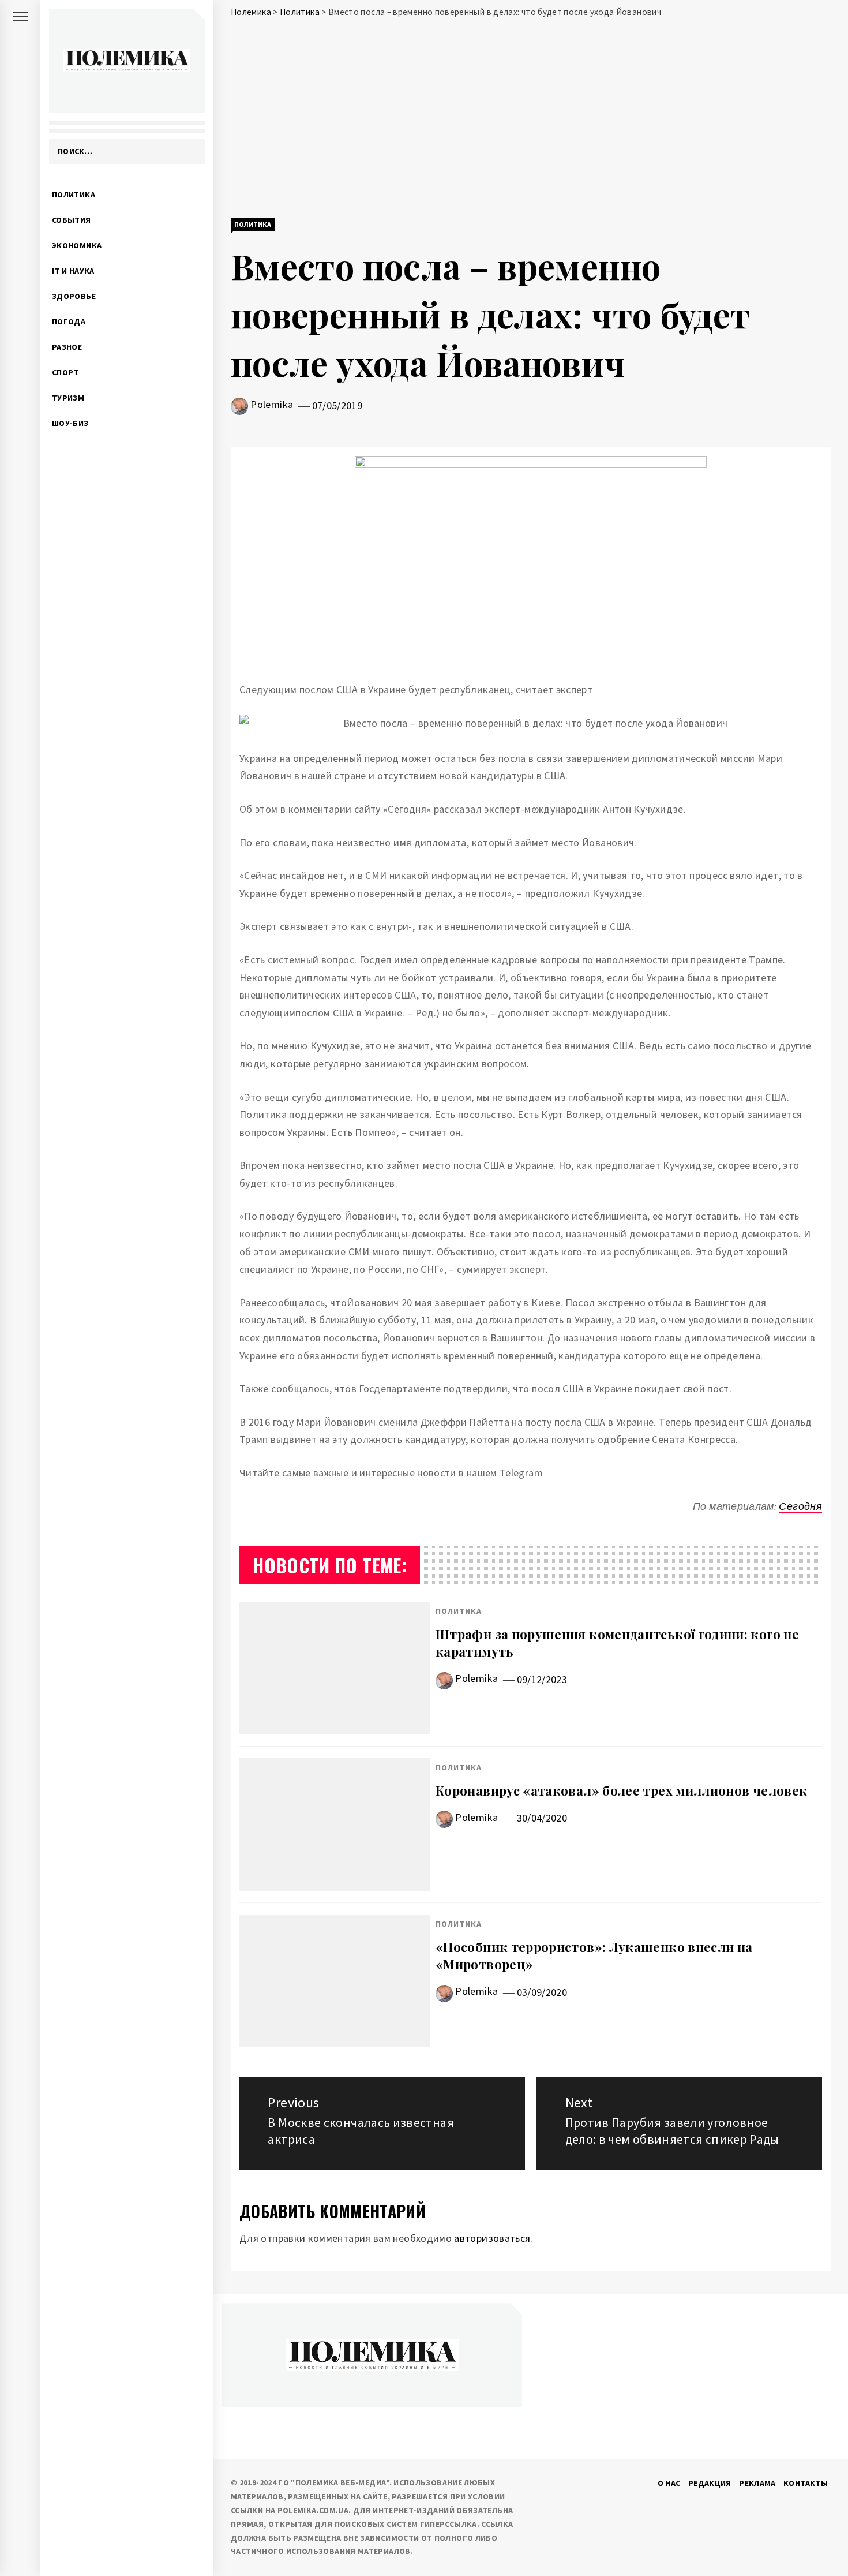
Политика (74, 195)
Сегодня (800, 1506)
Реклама (757, 2483)
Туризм (68, 398)
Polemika (272, 404)
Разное (67, 347)
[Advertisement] (531, 122)
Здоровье (74, 296)
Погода (69, 321)
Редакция (710, 2483)
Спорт (65, 372)
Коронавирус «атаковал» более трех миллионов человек (621, 1790)
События (72, 220)
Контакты (806, 2483)
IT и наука (73, 271)
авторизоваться (492, 2238)
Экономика (77, 245)
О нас (669, 2483)
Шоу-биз (70, 423)
